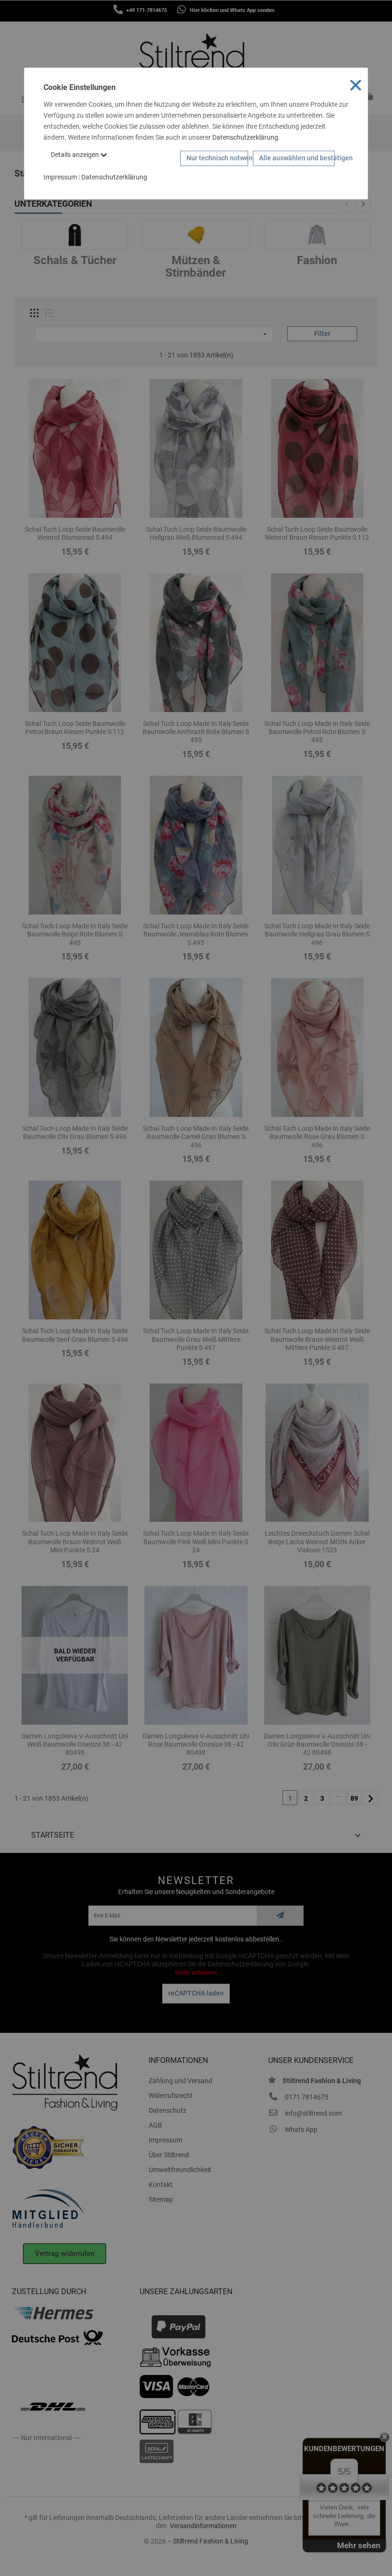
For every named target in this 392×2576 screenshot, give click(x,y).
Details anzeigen (76, 155)
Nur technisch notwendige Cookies (218, 158)
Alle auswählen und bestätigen (297, 158)
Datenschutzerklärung (245, 137)
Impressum (60, 177)
